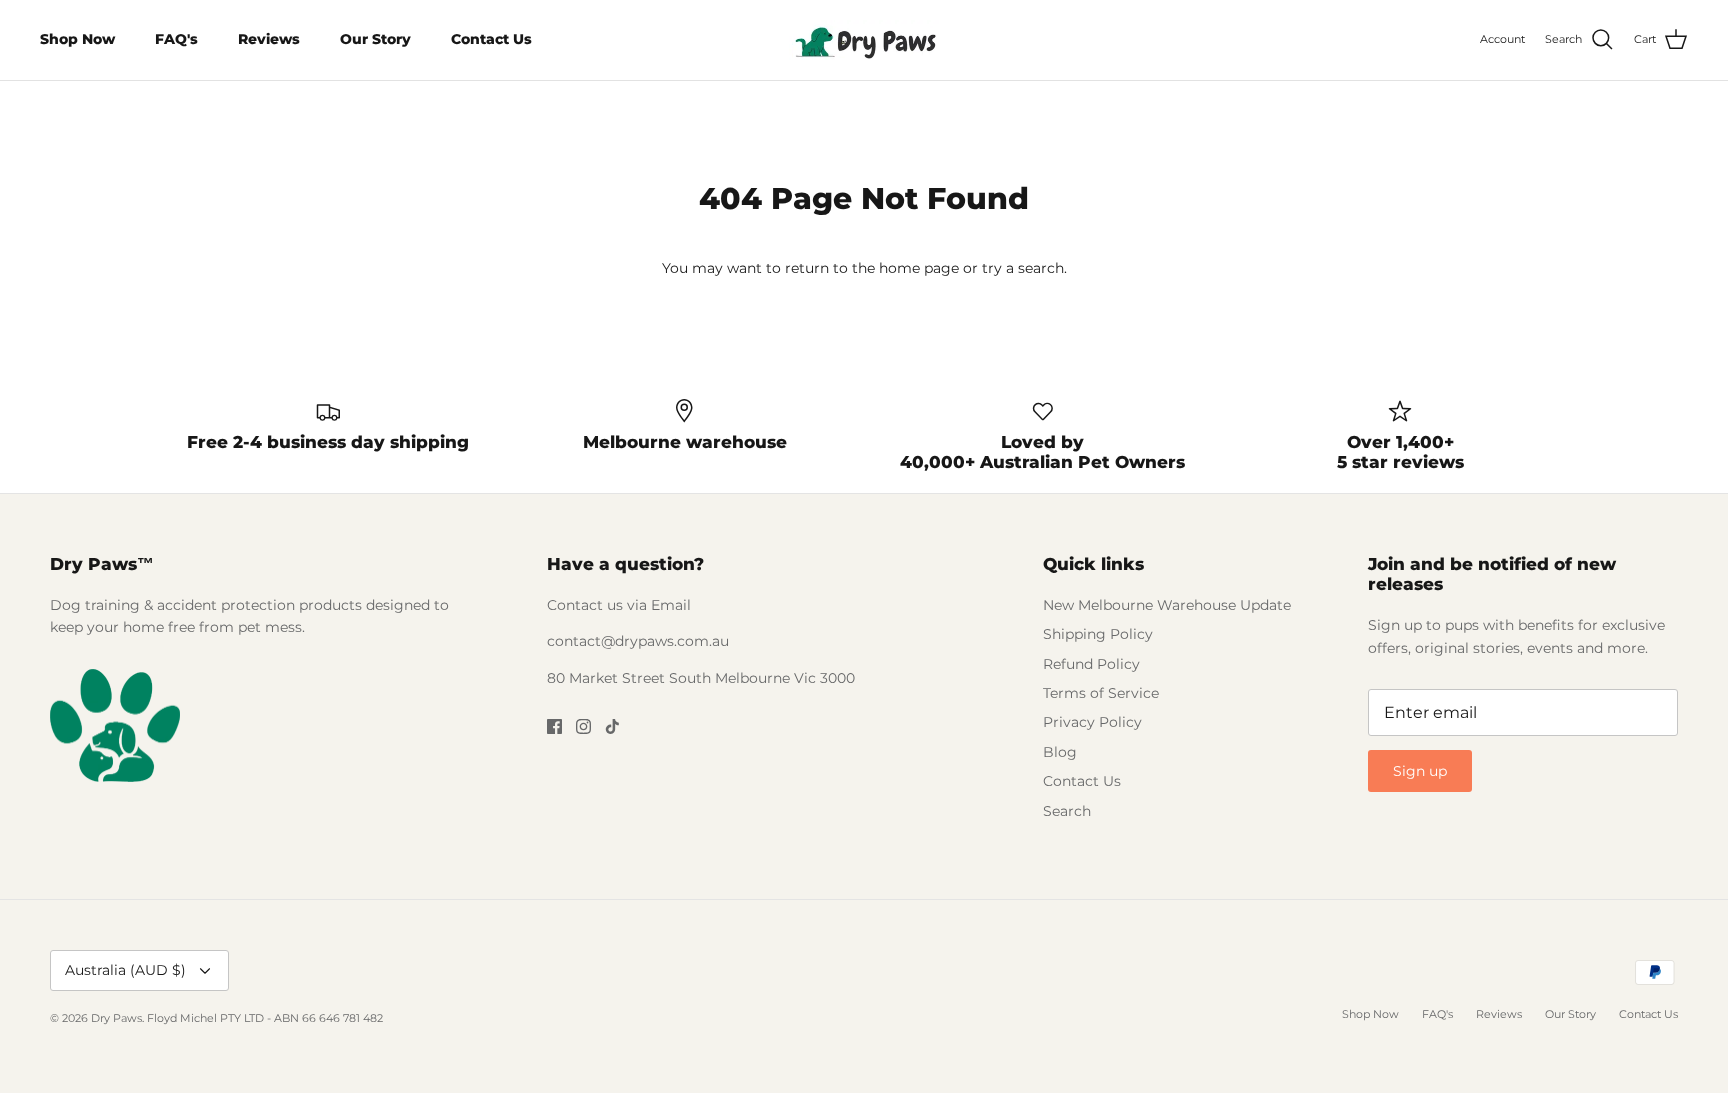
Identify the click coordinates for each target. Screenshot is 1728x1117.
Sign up (1420, 771)
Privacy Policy (1092, 722)
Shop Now (77, 39)
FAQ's (176, 39)
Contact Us (491, 39)
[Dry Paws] (864, 40)
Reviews (269, 39)
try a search (1023, 268)
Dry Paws (116, 1018)
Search (1067, 811)
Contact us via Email (619, 605)
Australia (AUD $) (125, 970)
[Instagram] (583, 726)
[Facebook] (554, 726)
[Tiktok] (612, 726)
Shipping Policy (1098, 634)
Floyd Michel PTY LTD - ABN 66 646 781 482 (265, 1018)
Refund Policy (1091, 664)
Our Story (375, 39)
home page (919, 268)
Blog (1060, 752)
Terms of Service (1101, 693)
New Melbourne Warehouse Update (1167, 605)
